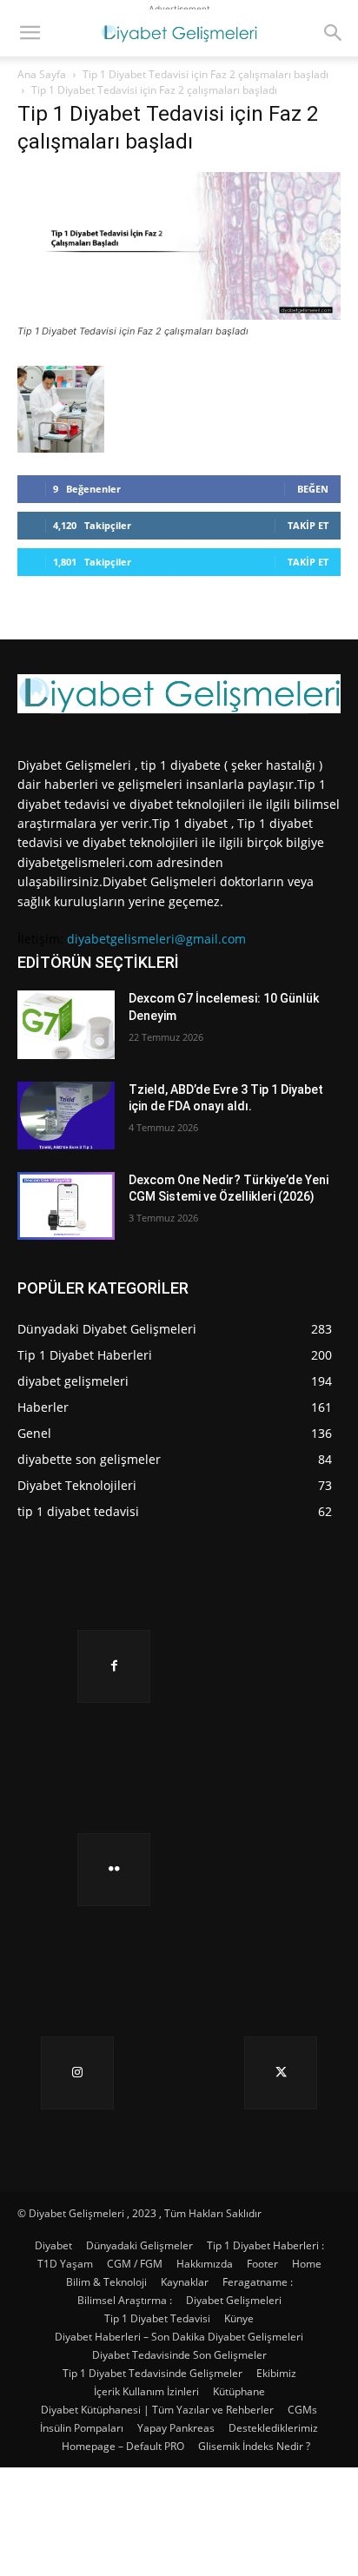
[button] (30, 33)
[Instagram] (77, 2073)
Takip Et (308, 525)
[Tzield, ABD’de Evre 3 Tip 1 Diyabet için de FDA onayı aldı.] (66, 1116)
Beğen (313, 489)
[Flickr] (114, 1870)
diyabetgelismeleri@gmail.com (156, 939)
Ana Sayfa (42, 74)
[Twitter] (281, 2073)
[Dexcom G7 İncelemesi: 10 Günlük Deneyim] (66, 1024)
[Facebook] (114, 1666)
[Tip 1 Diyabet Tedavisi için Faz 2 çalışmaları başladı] (179, 315)
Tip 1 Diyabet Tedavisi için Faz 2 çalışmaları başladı (206, 74)
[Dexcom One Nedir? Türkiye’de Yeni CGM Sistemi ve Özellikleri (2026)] (66, 1206)
